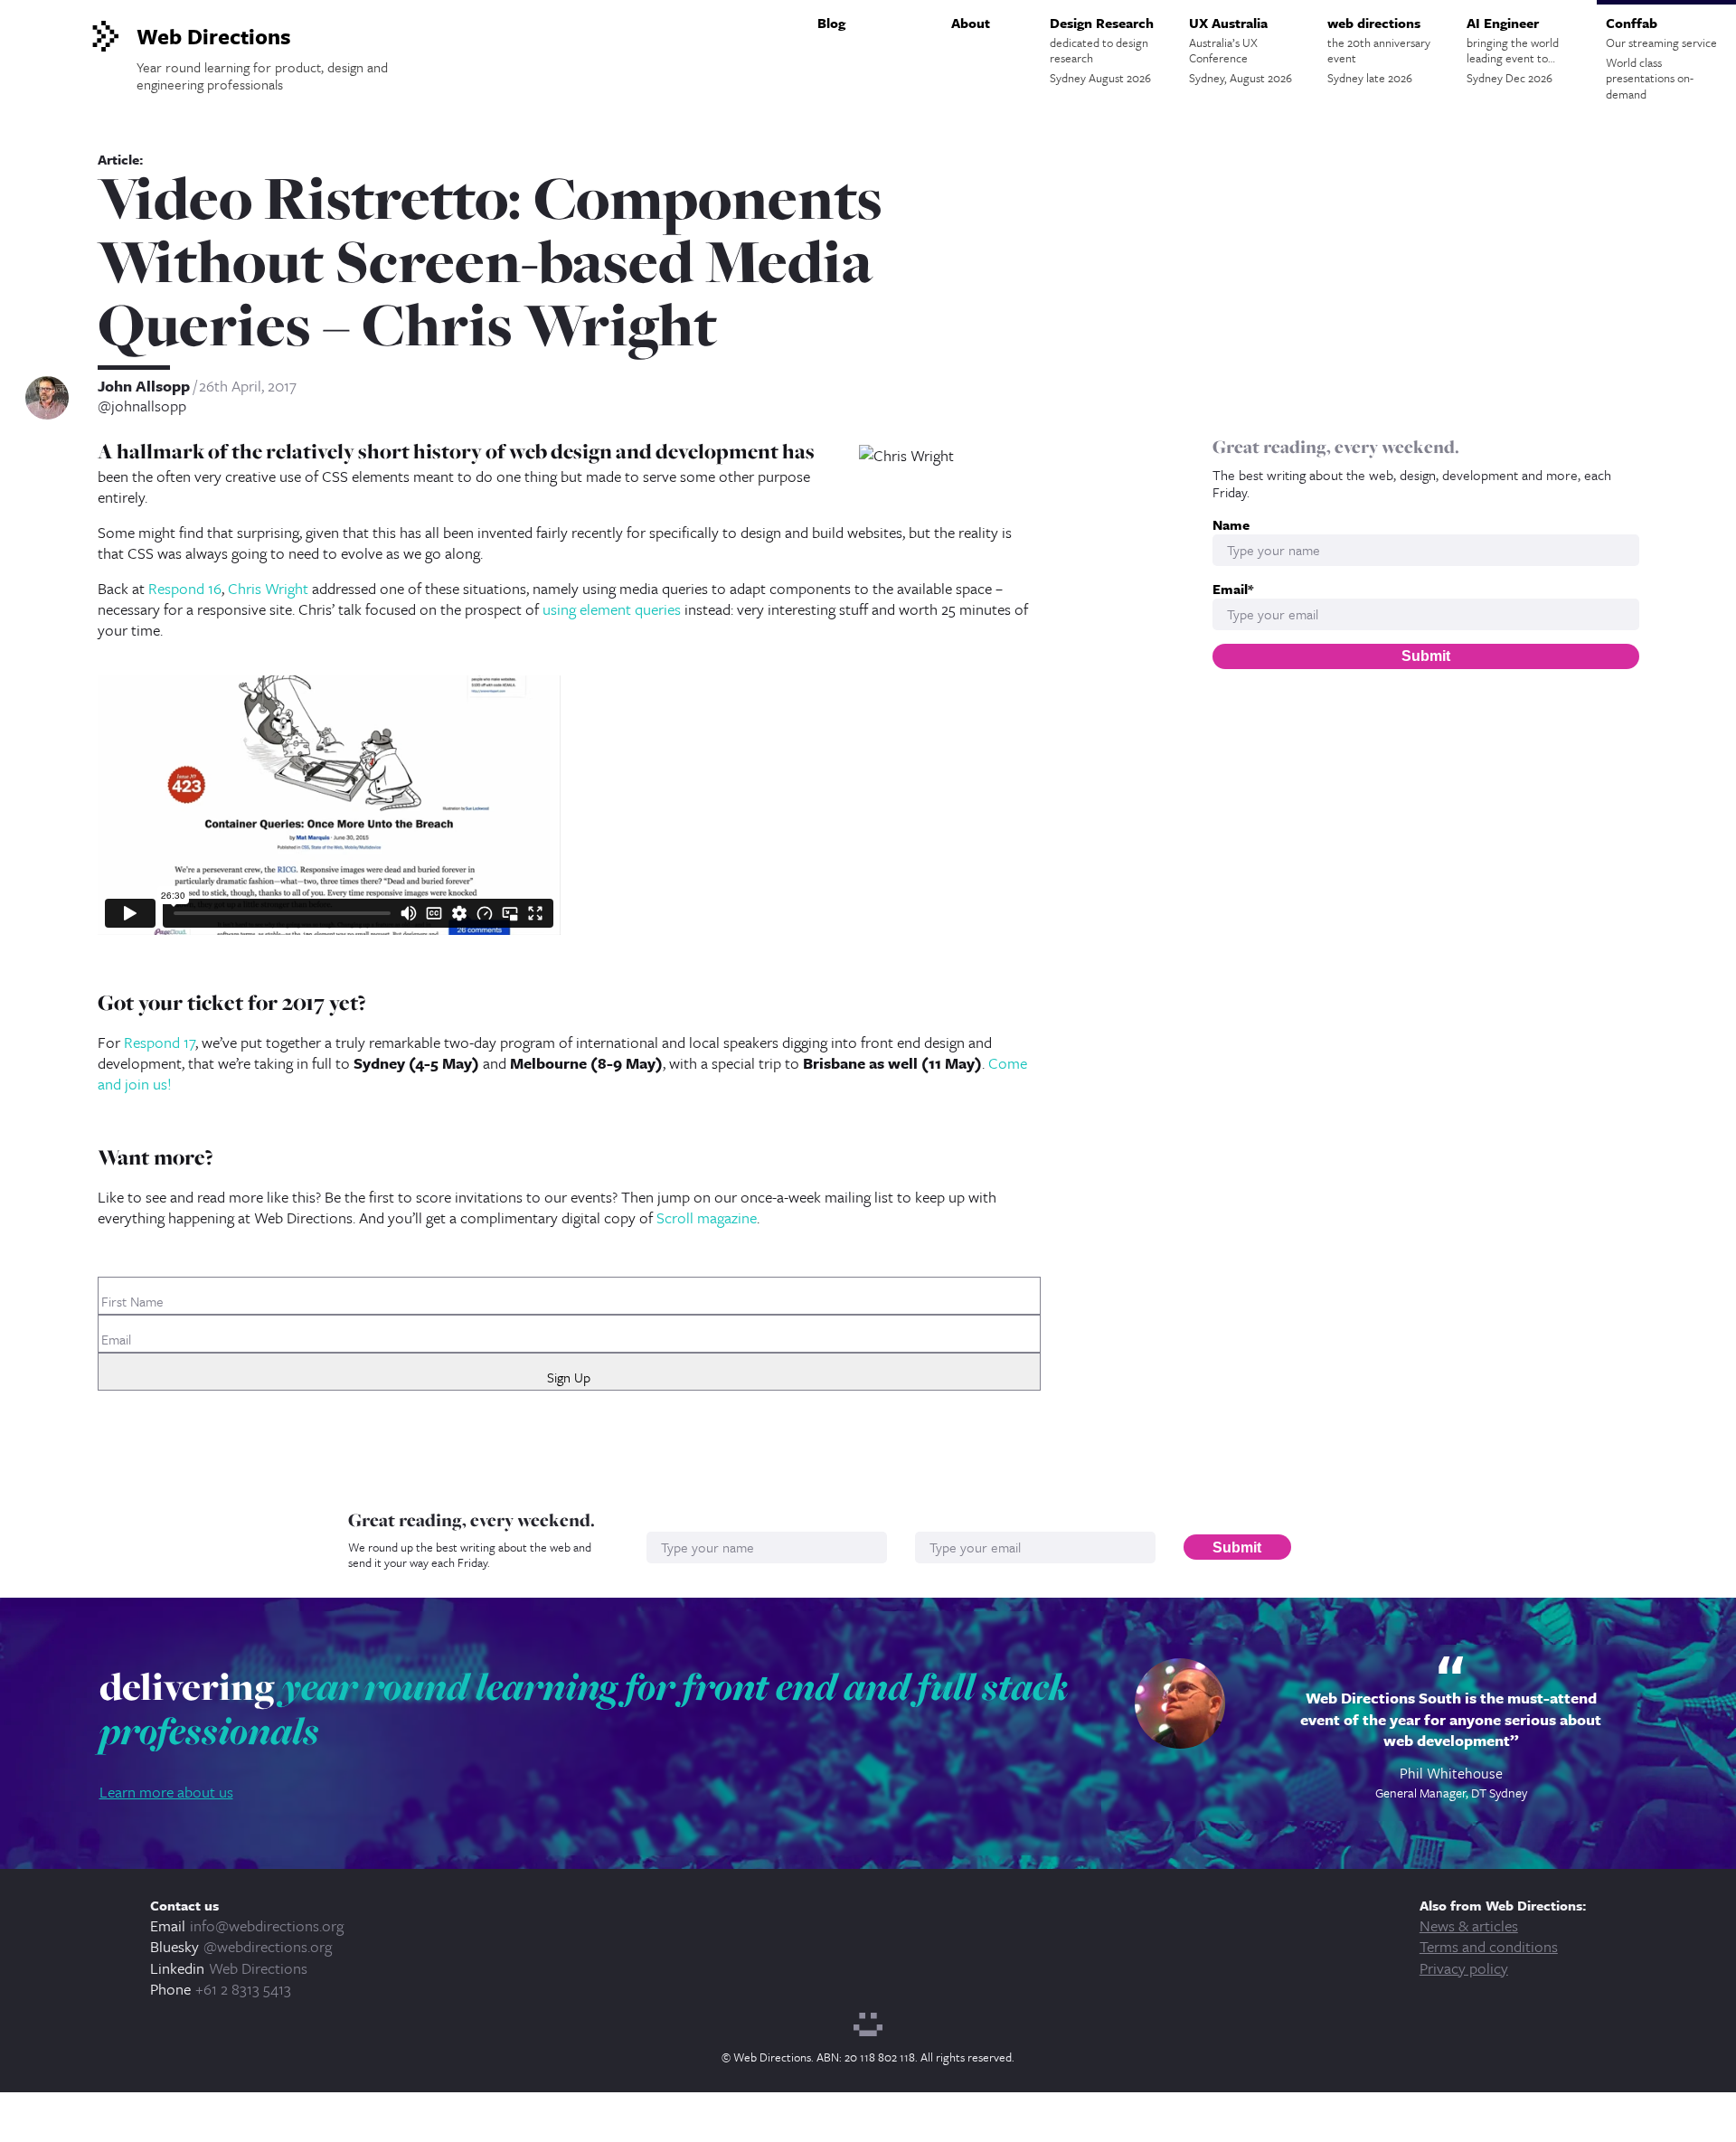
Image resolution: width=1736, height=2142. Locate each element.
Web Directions (258, 1968)
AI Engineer (1513, 50)
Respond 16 (185, 588)
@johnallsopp (142, 406)
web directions (1379, 50)
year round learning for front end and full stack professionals (584, 1709)
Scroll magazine (707, 1217)
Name (1231, 525)
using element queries (612, 609)
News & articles (1469, 1925)
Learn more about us (166, 1792)
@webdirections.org (268, 1946)
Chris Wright (268, 588)
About (971, 23)
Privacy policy (1464, 1968)
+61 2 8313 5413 (243, 1989)
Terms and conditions (1489, 1946)
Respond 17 (160, 1042)
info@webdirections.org (267, 1925)
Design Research (1102, 50)
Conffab (1661, 58)
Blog (831, 23)
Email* (1233, 589)
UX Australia (1241, 50)
